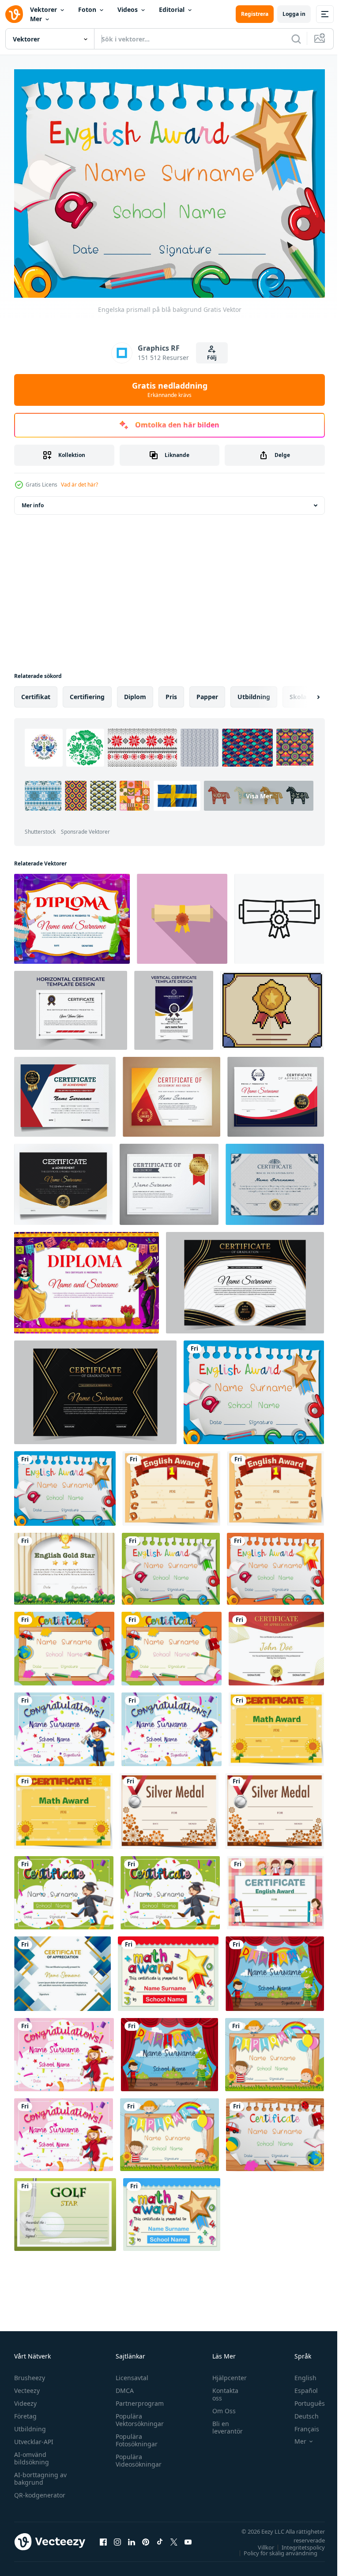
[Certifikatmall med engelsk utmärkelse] (171, 1483)
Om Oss (220, 2406)
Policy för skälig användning (274, 2548)
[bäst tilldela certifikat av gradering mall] (245, 1277)
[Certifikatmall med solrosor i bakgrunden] (276, 1724)
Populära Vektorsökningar (137, 2415)
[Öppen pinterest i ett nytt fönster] (146, 2537)
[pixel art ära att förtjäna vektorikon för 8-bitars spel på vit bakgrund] (272, 1005)
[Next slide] (304, 692)
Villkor (259, 2542)
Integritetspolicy (297, 2542)
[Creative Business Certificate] (276, 1643)
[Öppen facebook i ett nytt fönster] (103, 2537)
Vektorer (43, 9)
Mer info (33, 500)
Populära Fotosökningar (134, 2435)
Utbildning (30, 2424)
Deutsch (300, 2411)
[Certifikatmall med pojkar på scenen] (275, 1968)
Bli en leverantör (223, 2422)
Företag (25, 2411)
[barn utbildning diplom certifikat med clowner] (72, 914)
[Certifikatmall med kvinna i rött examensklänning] (64, 2049)
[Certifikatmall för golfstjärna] (65, 2209)
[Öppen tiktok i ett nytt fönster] (160, 2537)
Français (300, 2424)
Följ (212, 358)
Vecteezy (27, 2386)
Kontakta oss (221, 2389)
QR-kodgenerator (40, 2490)
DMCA (122, 2386)
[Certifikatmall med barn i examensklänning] (64, 1724)
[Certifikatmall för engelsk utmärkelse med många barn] (275, 1887)
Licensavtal (130, 2373)
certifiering (87, 691)
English (299, 2373)
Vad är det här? (79, 485)
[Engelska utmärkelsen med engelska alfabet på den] (171, 1563)
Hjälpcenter (225, 2373)
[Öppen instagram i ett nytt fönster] (117, 2537)
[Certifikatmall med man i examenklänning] (64, 1887)
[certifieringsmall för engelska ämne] (64, 1563)
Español (299, 2386)
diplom (135, 691)
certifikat (36, 691)
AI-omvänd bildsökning (32, 2453)
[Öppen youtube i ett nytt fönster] (188, 2537)
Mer (36, 19)
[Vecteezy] (14, 14)
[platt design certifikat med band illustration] (182, 914)
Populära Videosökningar (136, 2456)
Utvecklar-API (34, 2437)
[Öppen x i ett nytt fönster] (174, 2537)
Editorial (172, 9)
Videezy (25, 2398)
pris (171, 691)
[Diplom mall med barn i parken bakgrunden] (275, 2049)
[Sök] (296, 39)
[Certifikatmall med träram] (64, 1643)
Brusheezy (30, 2373)
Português (303, 2398)
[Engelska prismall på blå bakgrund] (254, 1387)
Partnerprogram (137, 2398)
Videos (128, 9)
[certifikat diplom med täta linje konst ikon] (279, 914)
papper (207, 691)
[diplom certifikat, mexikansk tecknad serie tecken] (87, 1277)
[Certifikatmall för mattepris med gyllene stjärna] (172, 2209)
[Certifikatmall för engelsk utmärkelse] (275, 1563)
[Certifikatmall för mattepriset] (168, 1968)
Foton (87, 9)
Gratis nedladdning (170, 389)
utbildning (254, 691)
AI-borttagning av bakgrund (40, 2474)
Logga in (294, 14)
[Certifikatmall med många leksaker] (275, 2129)
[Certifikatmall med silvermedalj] (169, 1806)
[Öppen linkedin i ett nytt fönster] (132, 2537)
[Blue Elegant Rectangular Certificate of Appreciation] (62, 1968)
